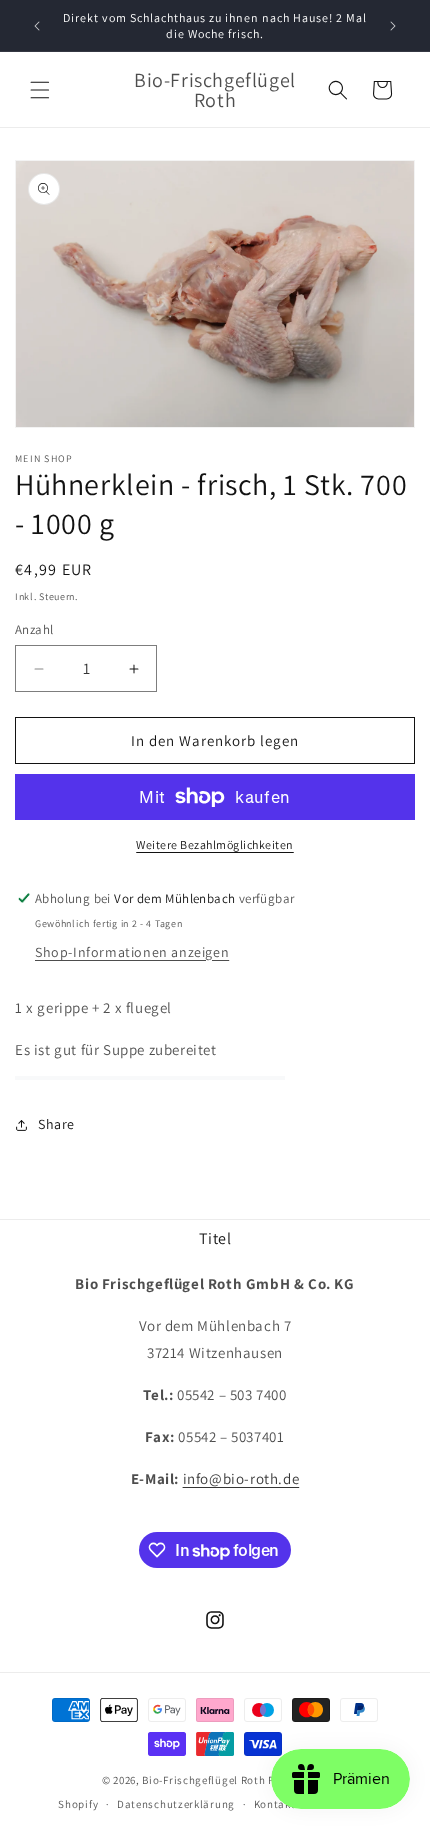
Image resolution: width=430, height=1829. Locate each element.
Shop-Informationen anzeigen (132, 952)
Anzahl (34, 629)
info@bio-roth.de (241, 1478)
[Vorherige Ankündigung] (37, 26)
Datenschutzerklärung (176, 1804)
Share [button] (56, 1124)
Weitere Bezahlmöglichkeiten (215, 844)
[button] (40, 90)
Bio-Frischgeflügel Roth (203, 1780)
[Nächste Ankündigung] (393, 26)
